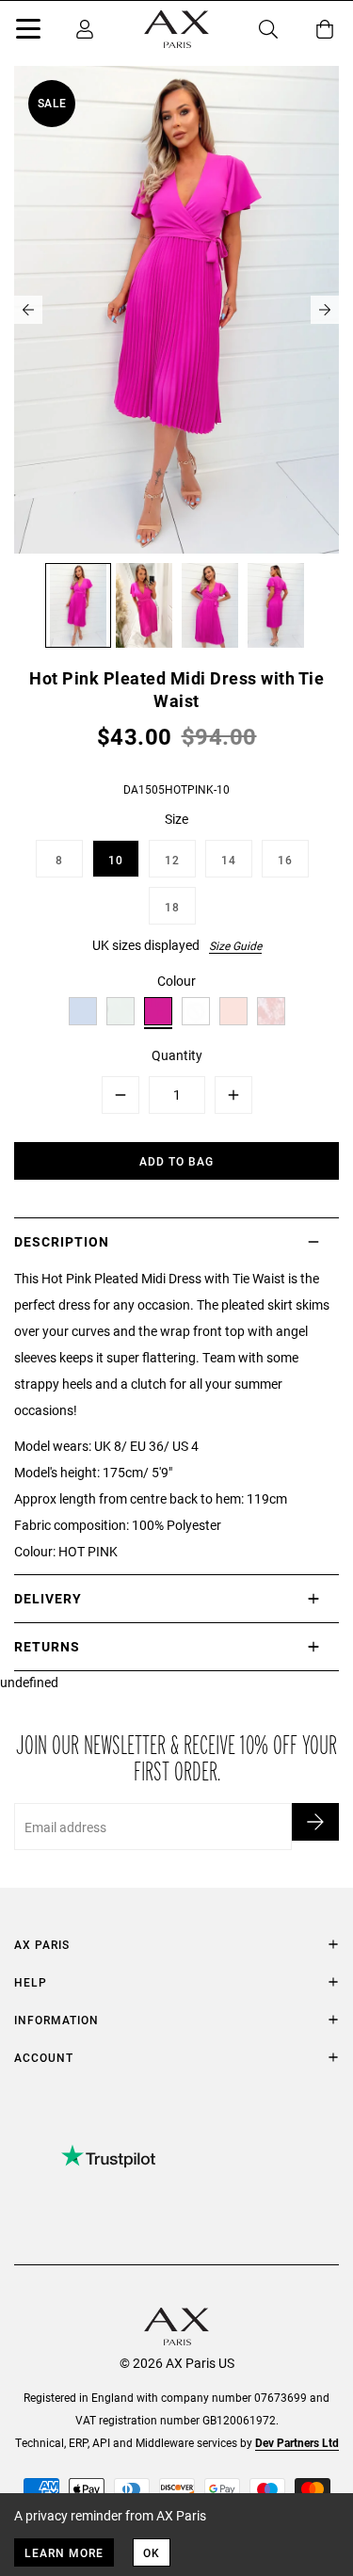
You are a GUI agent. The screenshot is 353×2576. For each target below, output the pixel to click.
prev (28, 310)
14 (229, 860)
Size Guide (235, 945)
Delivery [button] (48, 1598)
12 (172, 860)
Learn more (64, 2552)
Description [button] (62, 1241)
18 (172, 907)
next (325, 310)
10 (116, 860)
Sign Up (315, 1822)
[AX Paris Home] (176, 29)
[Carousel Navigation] (176, 310)
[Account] (85, 29)
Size (176, 819)
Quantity (177, 1055)
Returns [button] (47, 1646)
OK (152, 2552)
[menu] (28, 32)
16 (285, 860)
